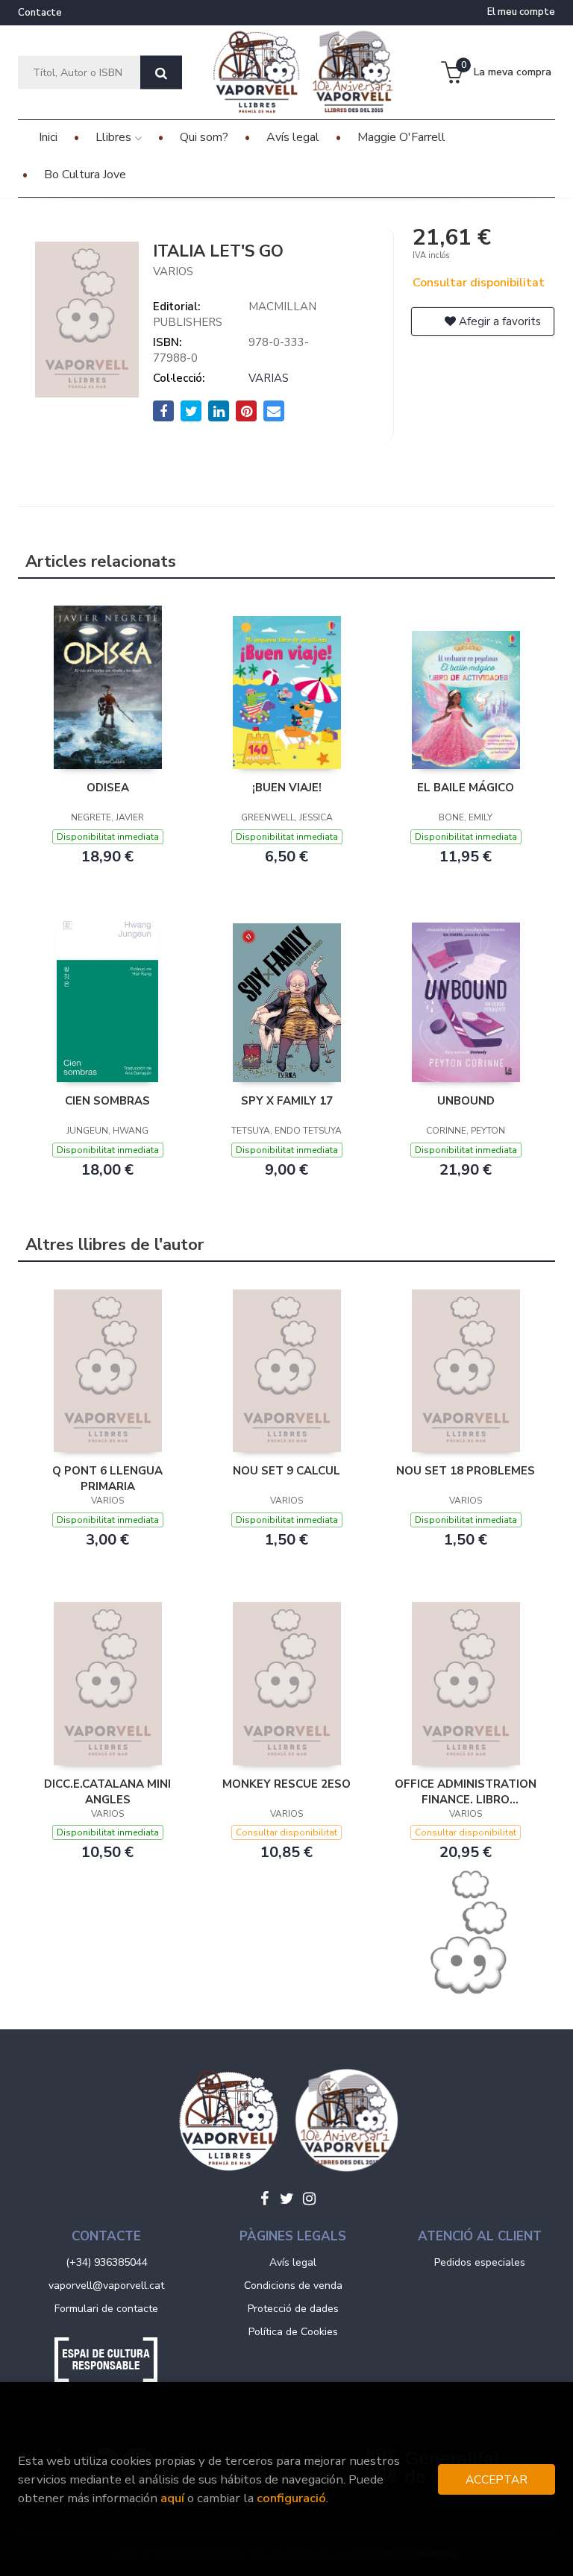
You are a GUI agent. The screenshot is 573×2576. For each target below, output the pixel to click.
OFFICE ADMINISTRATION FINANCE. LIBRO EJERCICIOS (466, 1791)
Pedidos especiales (480, 2262)
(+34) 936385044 (107, 2262)
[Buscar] (161, 73)
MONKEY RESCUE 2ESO (286, 1784)
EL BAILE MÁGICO (466, 788)
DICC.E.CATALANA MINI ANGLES (107, 1791)
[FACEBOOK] (264, 2199)
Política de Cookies (293, 2332)
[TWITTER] (286, 2199)
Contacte (40, 13)
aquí (172, 2498)
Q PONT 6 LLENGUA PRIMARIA (107, 1478)
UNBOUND (466, 1101)
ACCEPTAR (497, 2479)
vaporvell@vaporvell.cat (106, 2286)
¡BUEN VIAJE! (287, 788)
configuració (291, 2498)
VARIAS (269, 378)
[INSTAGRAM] (309, 2199)
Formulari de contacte (106, 2309)
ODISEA (108, 788)
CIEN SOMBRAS (107, 1101)
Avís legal (293, 2262)
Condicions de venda (293, 2286)
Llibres (115, 137)
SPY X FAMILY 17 (287, 1101)
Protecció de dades (293, 2309)
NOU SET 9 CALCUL (286, 1471)
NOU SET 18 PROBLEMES (466, 1471)
